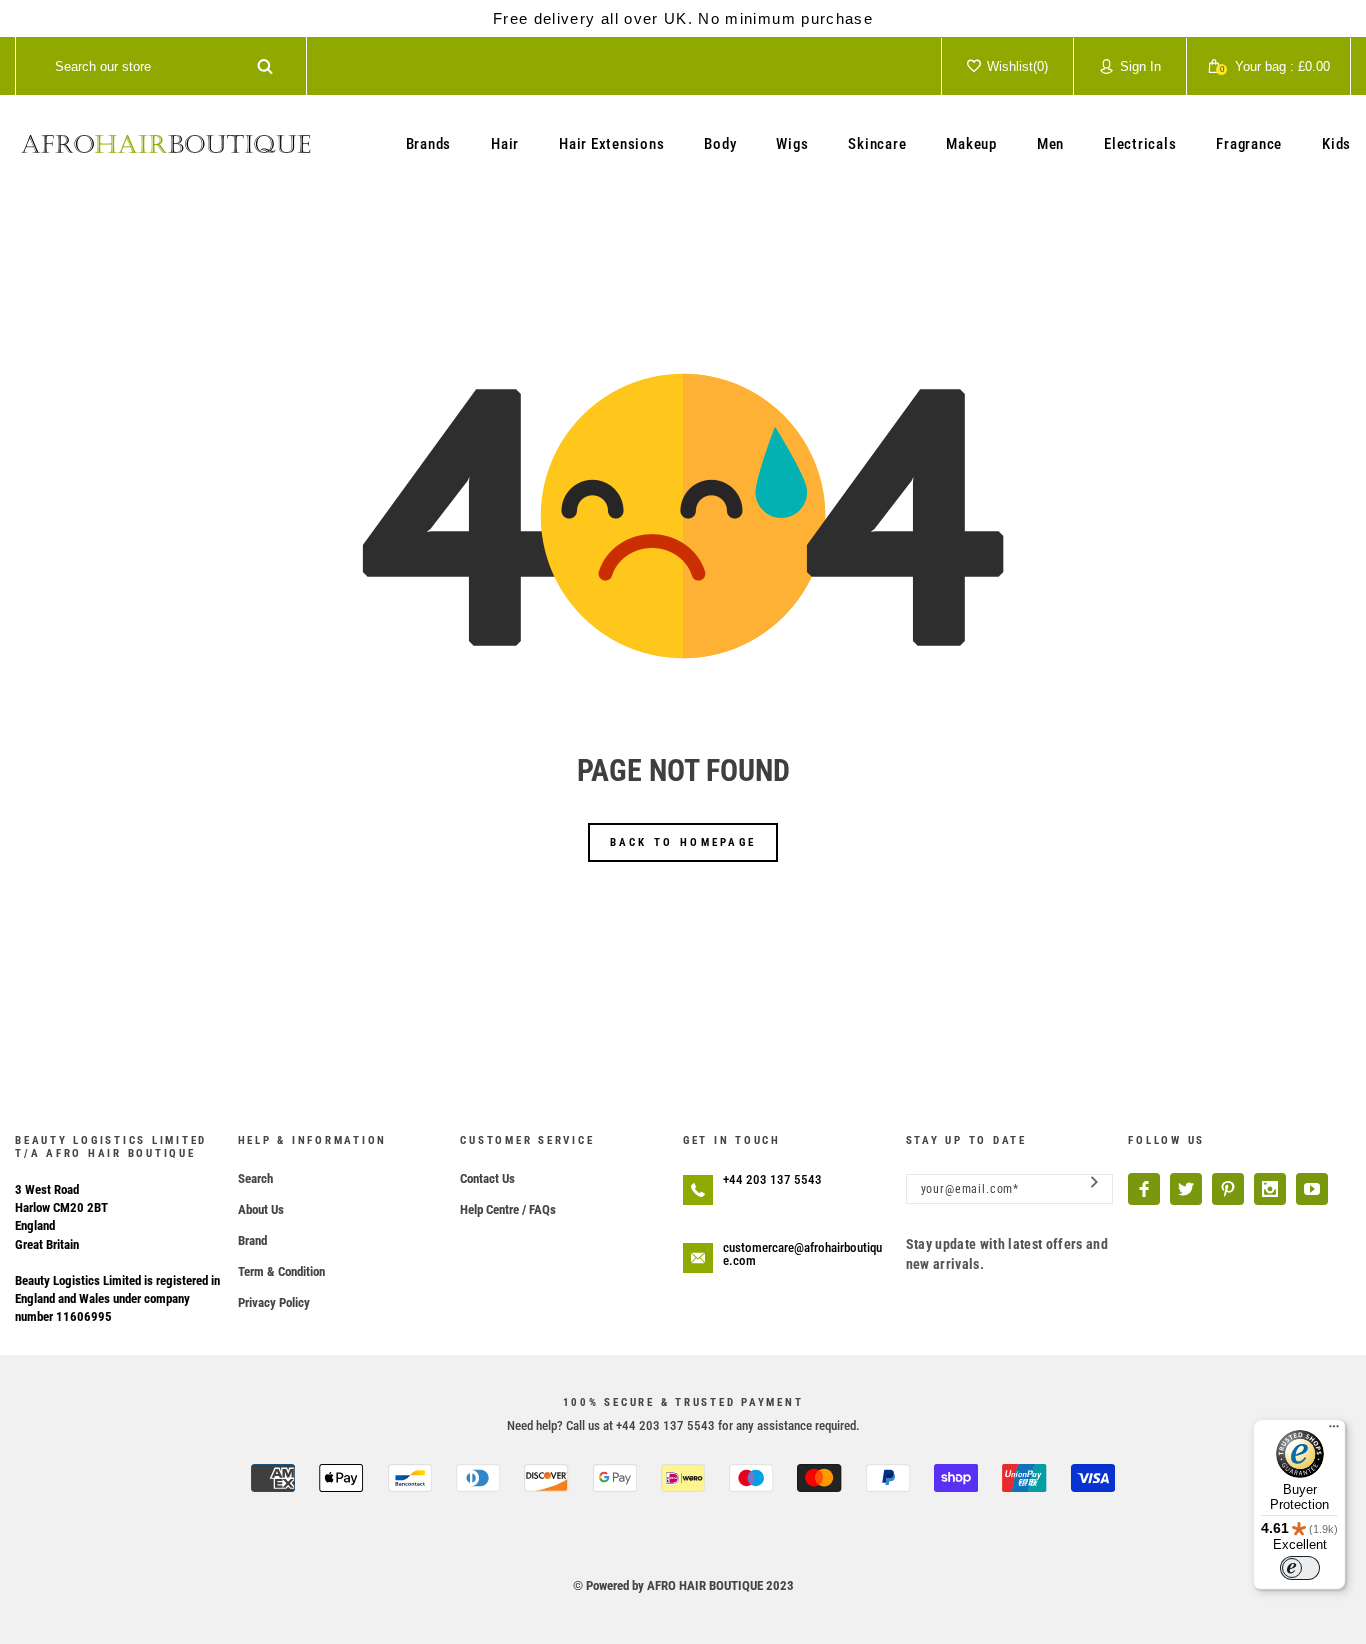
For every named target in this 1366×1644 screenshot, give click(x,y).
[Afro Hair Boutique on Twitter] (1186, 1189)
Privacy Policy (274, 1302)
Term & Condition (281, 1271)
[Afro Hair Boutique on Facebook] (1144, 1189)
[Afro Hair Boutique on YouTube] (1312, 1189)
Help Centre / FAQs (508, 1209)
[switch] (1300, 1568)
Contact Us (487, 1178)
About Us (261, 1209)
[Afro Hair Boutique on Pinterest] (1228, 1189)
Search (255, 1178)
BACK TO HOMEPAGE (683, 842)
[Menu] (1334, 1431)
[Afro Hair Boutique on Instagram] (1270, 1189)
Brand (252, 1240)
